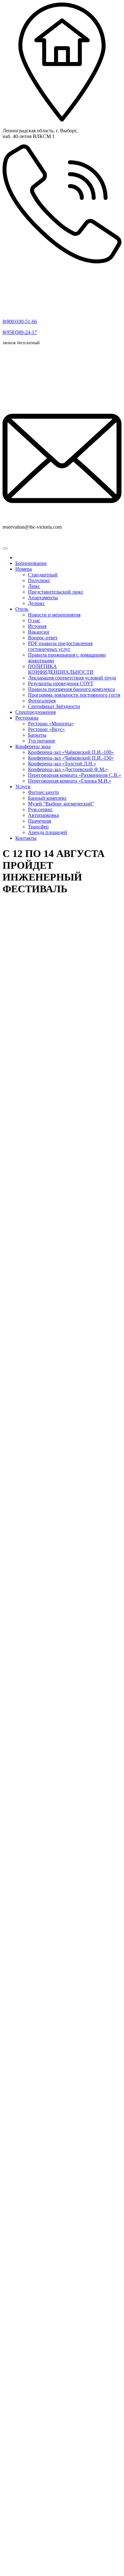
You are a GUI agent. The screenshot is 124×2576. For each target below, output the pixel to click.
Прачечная (39, 821)
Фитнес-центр (43, 792)
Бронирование (31, 563)
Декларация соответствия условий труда (72, 678)
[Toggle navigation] (5, 548)
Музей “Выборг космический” (61, 804)
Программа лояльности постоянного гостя (74, 695)
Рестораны (27, 718)
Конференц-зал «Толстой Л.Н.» (62, 764)
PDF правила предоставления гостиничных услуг (60, 646)
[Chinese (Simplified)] (6, 541)
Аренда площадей (48, 832)
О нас (34, 620)
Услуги (23, 787)
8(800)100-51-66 (20, 321)
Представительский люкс (56, 592)
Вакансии (39, 632)
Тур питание (42, 741)
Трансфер (38, 827)
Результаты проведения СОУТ (61, 683)
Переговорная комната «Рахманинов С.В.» (75, 775)
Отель (22, 609)
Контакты (26, 838)
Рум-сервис (40, 809)
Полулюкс (39, 580)
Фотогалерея (42, 701)
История (37, 626)
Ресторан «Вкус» (46, 729)
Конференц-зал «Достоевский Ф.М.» (68, 769)
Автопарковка (43, 815)
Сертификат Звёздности (54, 706)
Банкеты (37, 735)
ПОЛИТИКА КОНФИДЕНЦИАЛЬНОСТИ (61, 669)
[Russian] (22, 541)
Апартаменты (43, 598)
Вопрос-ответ (43, 638)
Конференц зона (33, 746)
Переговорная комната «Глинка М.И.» (70, 781)
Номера (24, 569)
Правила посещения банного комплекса (71, 689)
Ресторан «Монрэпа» (51, 724)
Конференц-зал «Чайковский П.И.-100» (71, 752)
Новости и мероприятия (54, 615)
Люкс (34, 586)
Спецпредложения (35, 712)
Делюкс (36, 603)
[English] (14, 541)
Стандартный (43, 575)
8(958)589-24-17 (20, 332)
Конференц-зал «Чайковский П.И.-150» (71, 758)
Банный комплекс (47, 798)
